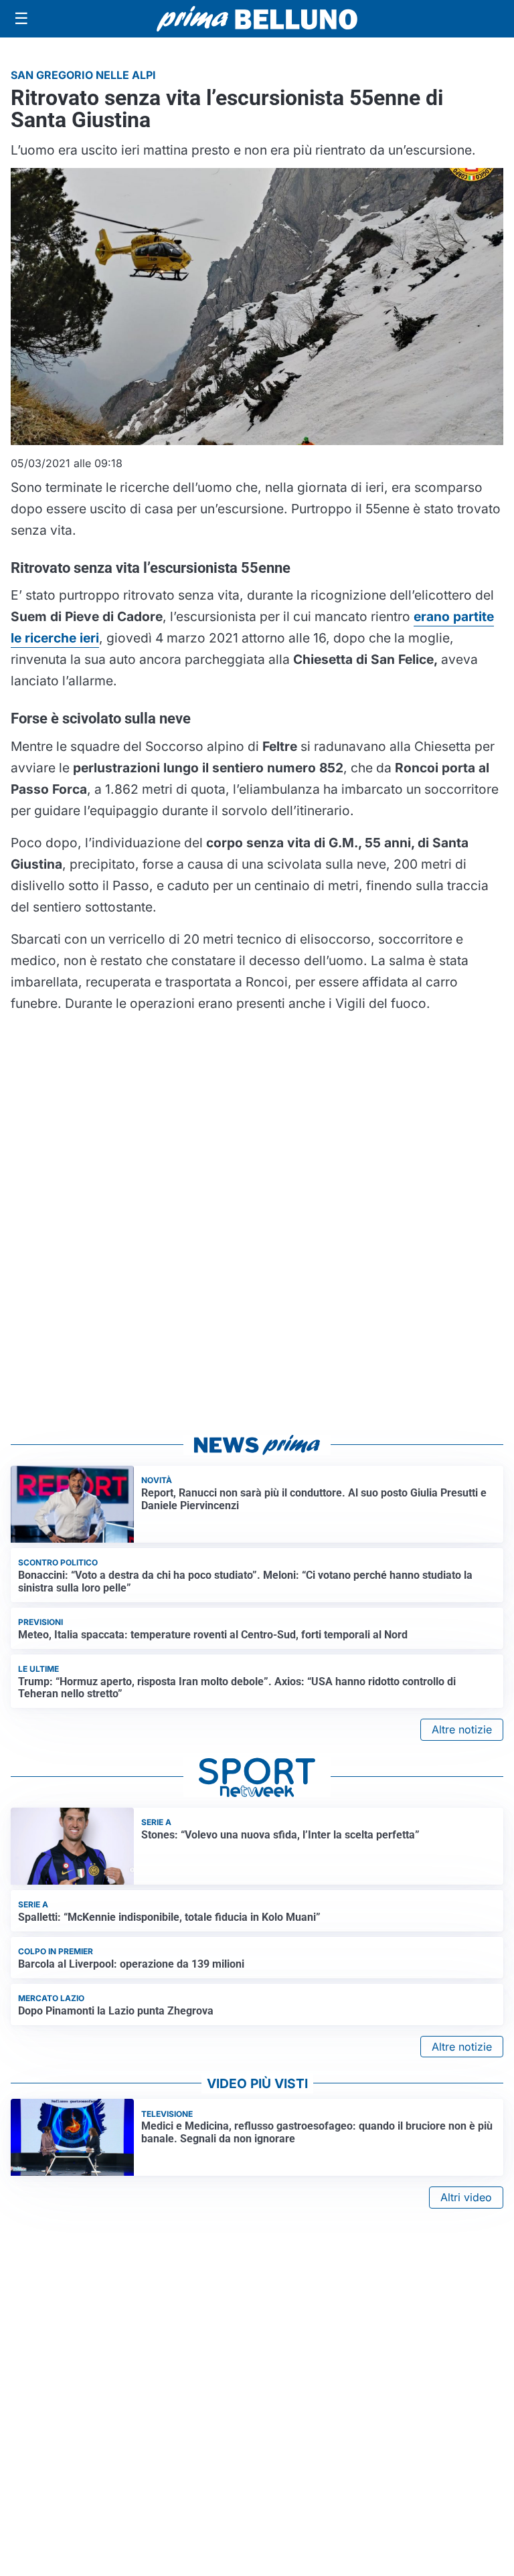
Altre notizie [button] (462, 1729)
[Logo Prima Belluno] (257, 18)
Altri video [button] (466, 2197)
